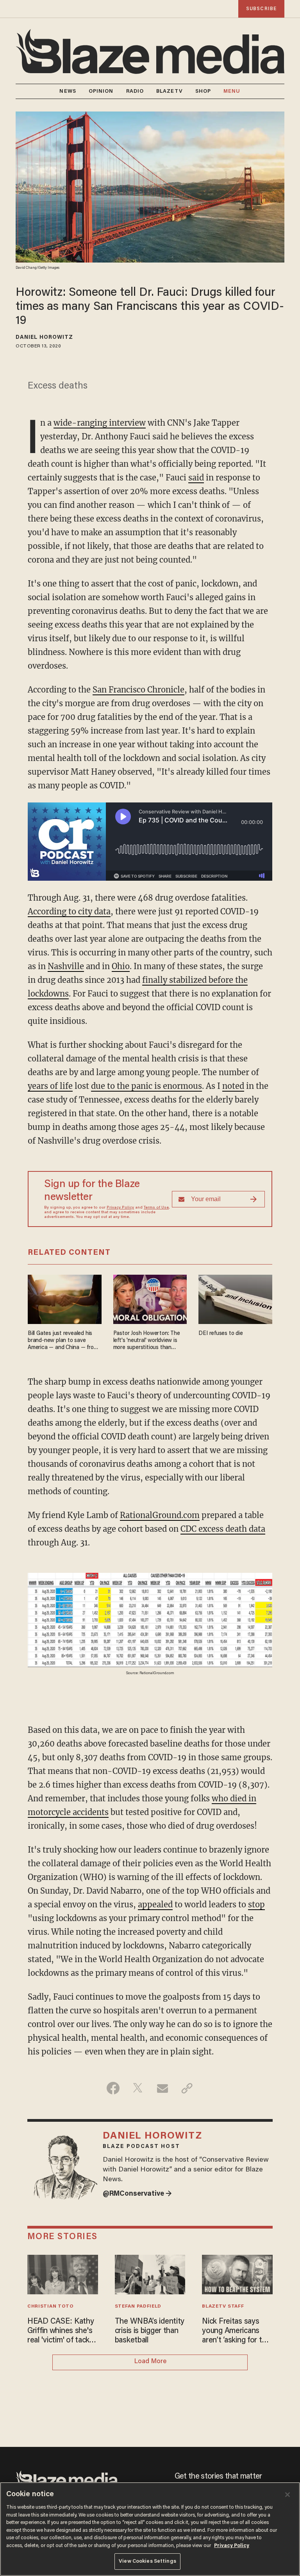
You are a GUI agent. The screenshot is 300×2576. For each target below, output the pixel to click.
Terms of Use (156, 1208)
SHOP (203, 91)
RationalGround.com (160, 1515)
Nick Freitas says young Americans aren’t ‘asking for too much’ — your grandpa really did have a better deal (237, 2331)
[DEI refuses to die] (235, 1298)
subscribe (261, 9)
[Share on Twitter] (138, 2088)
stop (256, 1904)
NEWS (68, 91)
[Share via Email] (162, 2088)
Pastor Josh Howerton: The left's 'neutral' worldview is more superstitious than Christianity (147, 1341)
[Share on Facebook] (113, 2088)
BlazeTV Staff (223, 2306)
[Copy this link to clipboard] (187, 2088)
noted (233, 1086)
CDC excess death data (223, 1529)
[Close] (287, 2495)
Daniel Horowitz (45, 338)
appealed (155, 1904)
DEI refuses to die (221, 1334)
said (196, 478)
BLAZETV (170, 91)
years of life (50, 1086)
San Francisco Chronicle (138, 690)
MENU (232, 91)
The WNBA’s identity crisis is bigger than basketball (150, 2331)
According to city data (69, 911)
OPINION (101, 91)
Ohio (121, 966)
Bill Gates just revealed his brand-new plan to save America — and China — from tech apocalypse (63, 1341)
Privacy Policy (120, 1208)
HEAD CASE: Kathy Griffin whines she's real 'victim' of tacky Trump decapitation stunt (61, 2331)
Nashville (66, 966)
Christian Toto (51, 2306)
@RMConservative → (137, 2194)
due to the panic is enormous (146, 1086)
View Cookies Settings (147, 2561)
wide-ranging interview (100, 423)
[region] (150, 2529)
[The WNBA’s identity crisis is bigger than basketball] (150, 2273)
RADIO (135, 91)
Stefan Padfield (138, 2306)
